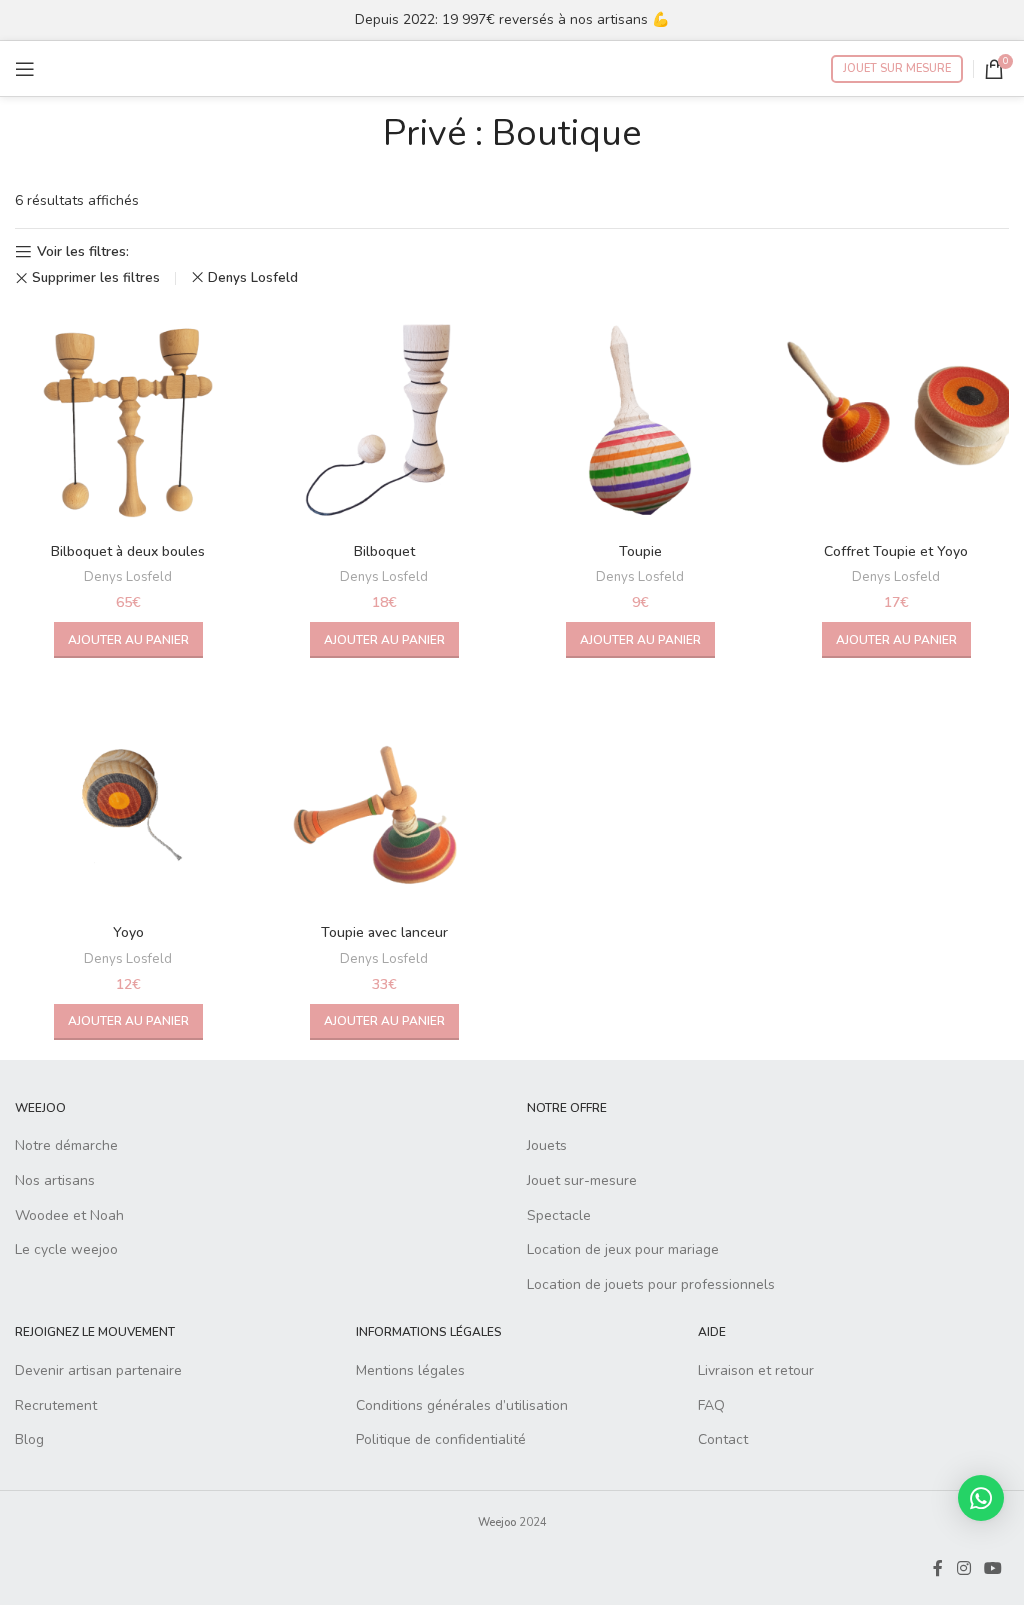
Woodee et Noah (69, 1215)
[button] (128, 640)
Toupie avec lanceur (384, 932)
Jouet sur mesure (897, 68)
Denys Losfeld (253, 278)
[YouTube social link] (993, 1568)
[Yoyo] (128, 801)
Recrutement (56, 1405)
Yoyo (128, 932)
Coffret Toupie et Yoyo (896, 551)
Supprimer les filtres (96, 278)
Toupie (640, 551)
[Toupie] (640, 420)
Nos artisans (55, 1180)
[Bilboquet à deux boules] (128, 420)
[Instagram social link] (963, 1568)
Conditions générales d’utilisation (462, 1405)
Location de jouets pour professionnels (651, 1284)
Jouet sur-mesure (582, 1180)
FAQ (711, 1405)
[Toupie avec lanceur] (384, 801)
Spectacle (559, 1215)
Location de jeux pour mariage (623, 1249)
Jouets (547, 1145)
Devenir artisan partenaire (98, 1370)
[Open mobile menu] (25, 69)
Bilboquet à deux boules (128, 551)
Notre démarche (66, 1145)
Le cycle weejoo (66, 1249)
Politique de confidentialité (441, 1439)
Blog (29, 1439)
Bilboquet (384, 551)
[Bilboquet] (384, 420)
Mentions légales (410, 1370)
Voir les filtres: (83, 252)
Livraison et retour (756, 1370)
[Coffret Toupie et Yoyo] (896, 420)
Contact (723, 1439)
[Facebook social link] (938, 1568)
